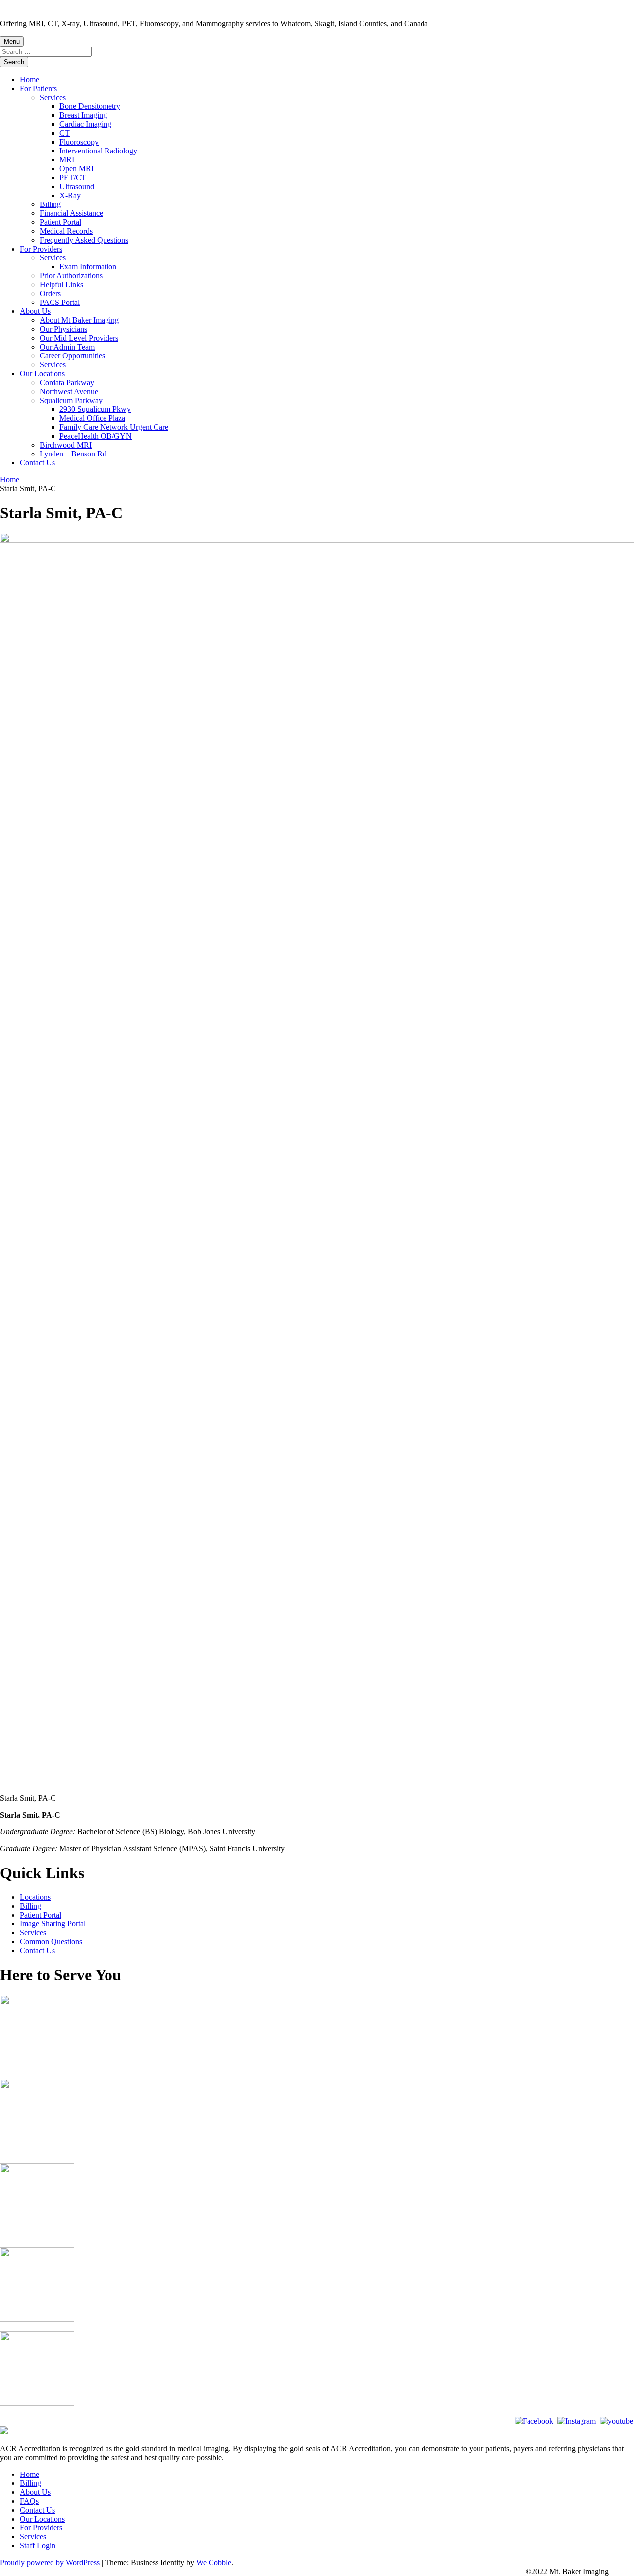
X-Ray (70, 195)
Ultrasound (77, 186)
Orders (50, 293)
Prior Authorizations (71, 276)
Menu (12, 41)
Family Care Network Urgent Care (114, 427)
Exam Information (88, 267)
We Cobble (214, 2562)
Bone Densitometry (90, 106)
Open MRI (77, 169)
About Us (35, 311)
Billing (50, 204)
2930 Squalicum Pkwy (95, 409)
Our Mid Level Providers (79, 338)
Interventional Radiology (98, 151)
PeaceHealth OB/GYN (96, 436)
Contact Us (37, 463)
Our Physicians (63, 329)
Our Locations (42, 374)
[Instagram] (577, 2421)
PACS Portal (60, 302)
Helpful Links (61, 284)
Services (53, 97)
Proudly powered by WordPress (50, 2562)
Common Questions (51, 1942)
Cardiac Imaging (85, 124)
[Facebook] (534, 2421)
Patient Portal (60, 222)
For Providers (41, 249)
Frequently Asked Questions (84, 240)
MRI (67, 160)
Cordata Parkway (67, 382)
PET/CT (73, 177)
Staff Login (38, 2546)
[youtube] (616, 2421)
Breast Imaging (83, 115)
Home (29, 79)
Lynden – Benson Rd (73, 454)
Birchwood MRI (66, 445)
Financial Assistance (71, 213)
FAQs (29, 2501)
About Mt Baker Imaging (79, 320)
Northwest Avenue (69, 391)
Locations (35, 1897)
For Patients (38, 88)
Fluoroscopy (79, 142)
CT (65, 133)
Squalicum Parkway (71, 400)
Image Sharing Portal (53, 1924)
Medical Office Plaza (92, 418)
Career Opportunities (72, 356)
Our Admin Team (67, 347)
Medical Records (66, 231)
